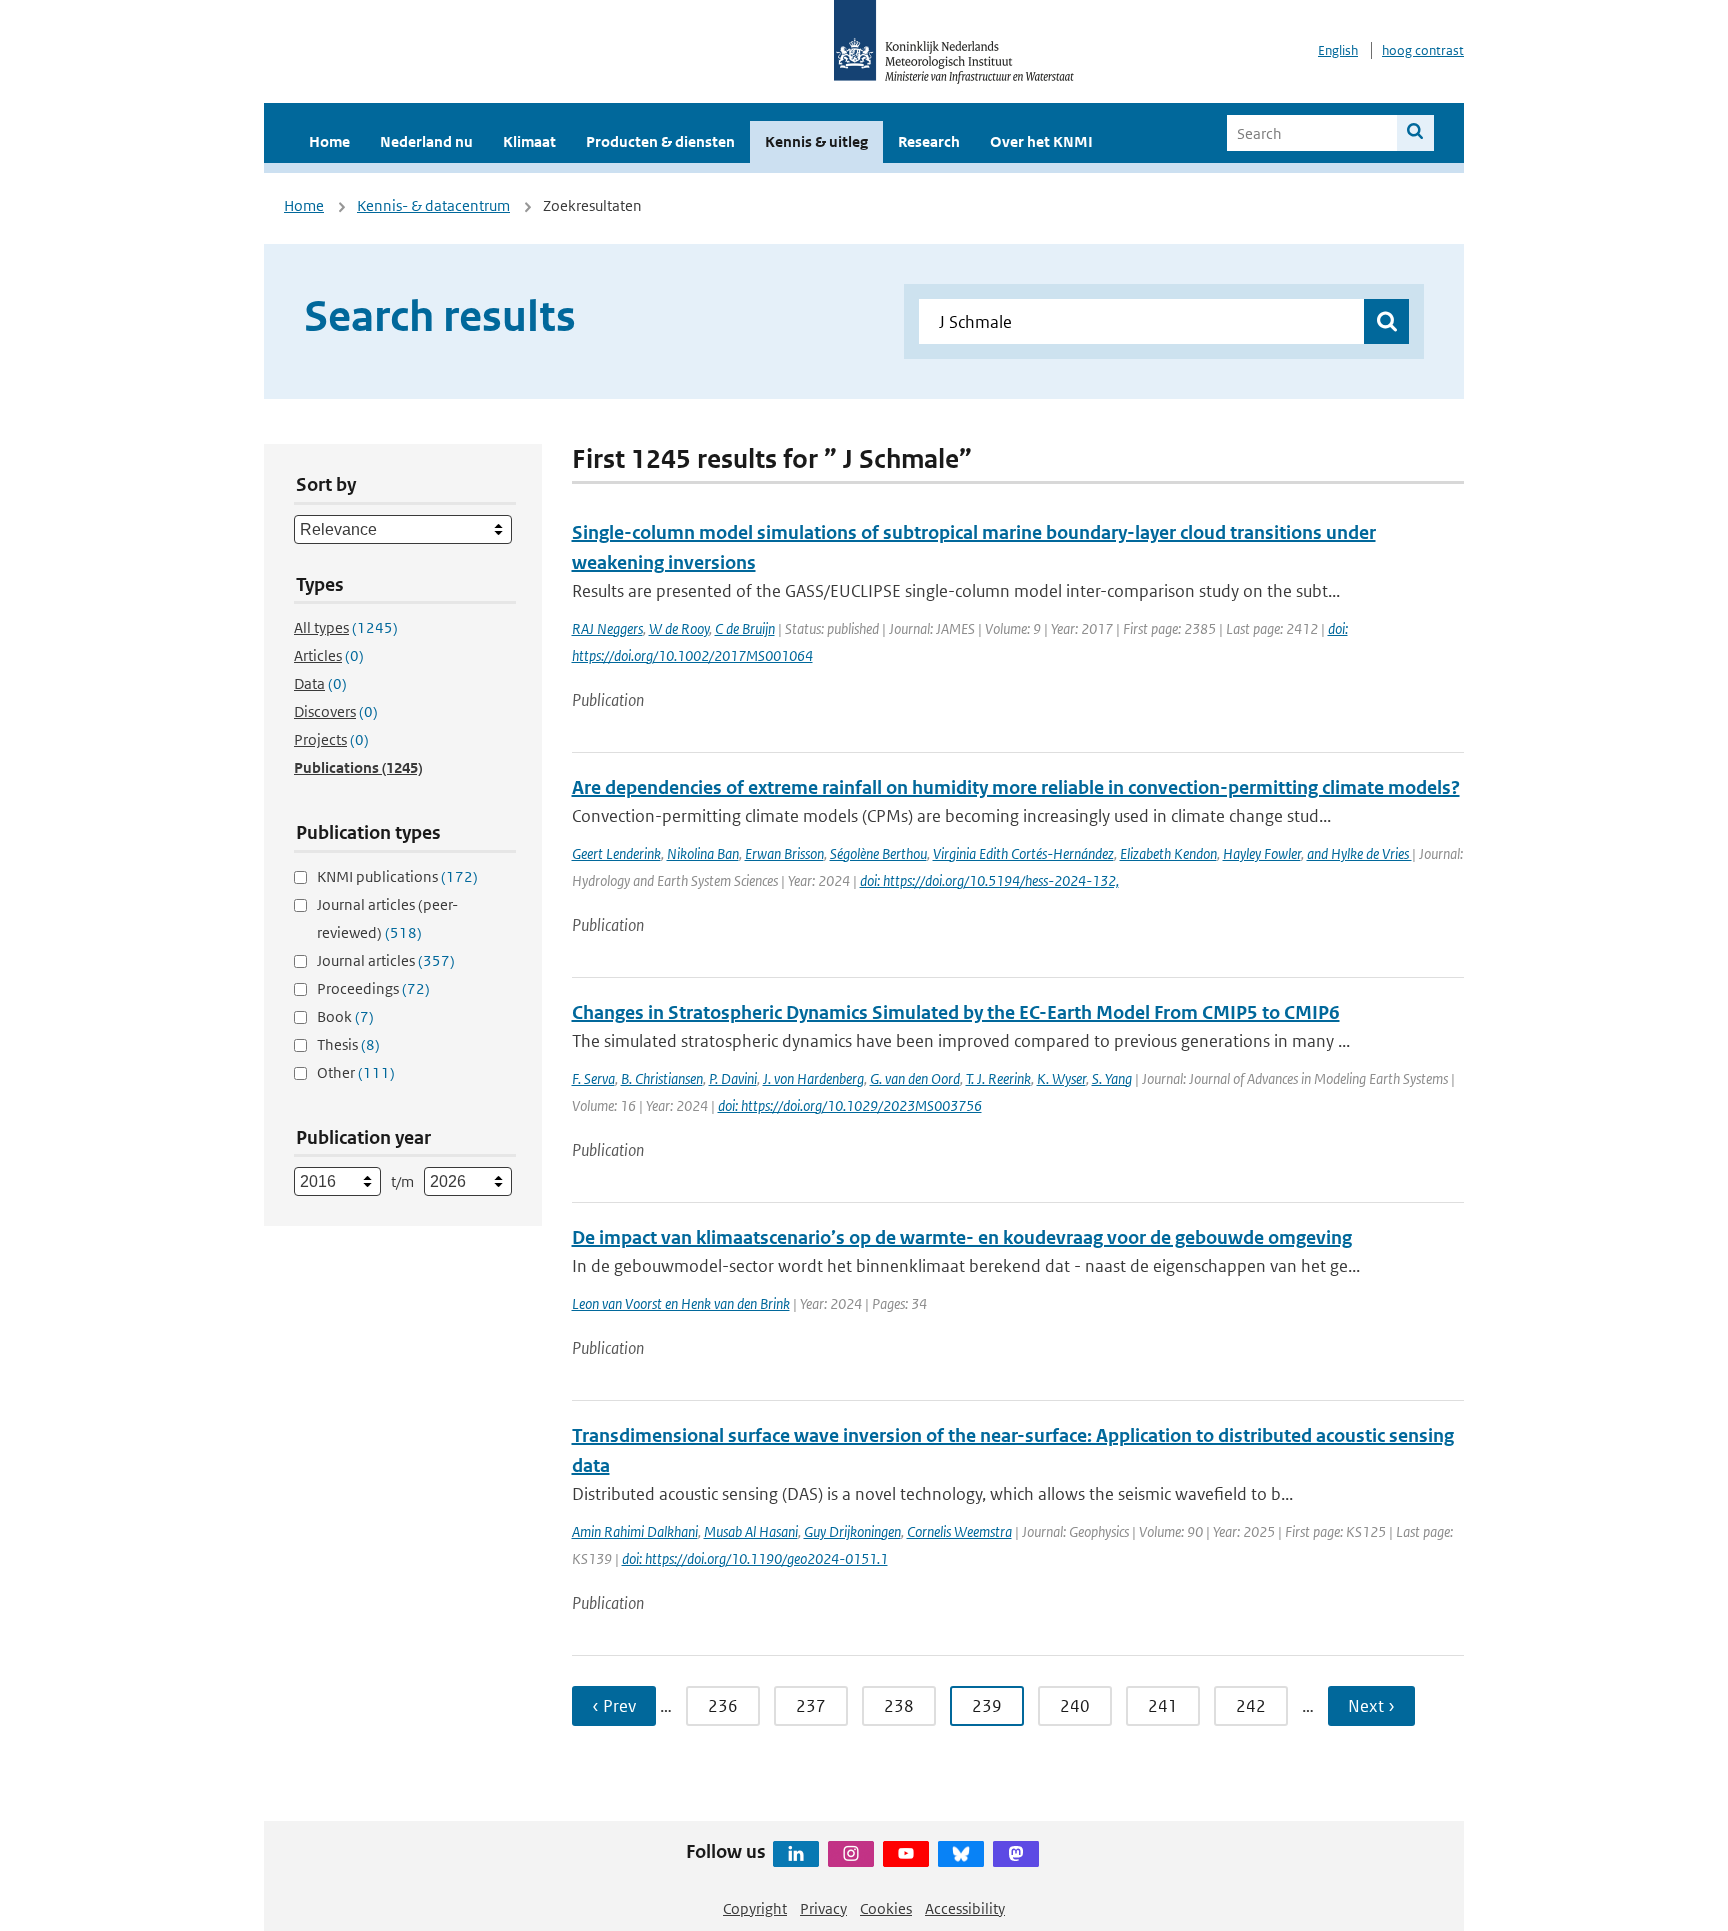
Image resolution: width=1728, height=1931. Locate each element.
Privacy (823, 1908)
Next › (1371, 1706)
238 (899, 1706)
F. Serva (593, 1078)
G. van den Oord (915, 1078)
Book (345, 1016)
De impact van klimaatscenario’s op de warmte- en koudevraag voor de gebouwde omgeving (962, 1237)
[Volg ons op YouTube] (906, 1854)
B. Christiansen (662, 1078)
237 (811, 1706)
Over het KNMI (1041, 141)
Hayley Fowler (1262, 853)
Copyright (755, 1908)
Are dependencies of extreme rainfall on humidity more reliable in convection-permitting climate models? (1016, 787)
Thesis (348, 1044)
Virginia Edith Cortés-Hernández (1023, 853)
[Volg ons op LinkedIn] (796, 1854)
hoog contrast (1423, 50)
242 (1251, 1706)
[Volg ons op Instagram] (851, 1854)
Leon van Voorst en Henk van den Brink (681, 1303)
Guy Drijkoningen (852, 1531)
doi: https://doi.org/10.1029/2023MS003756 (850, 1105)
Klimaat (529, 141)
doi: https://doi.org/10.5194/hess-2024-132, (989, 880)
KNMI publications (397, 876)
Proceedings (373, 988)
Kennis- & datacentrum (433, 205)
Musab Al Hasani (751, 1531)
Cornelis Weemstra (959, 1531)
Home (329, 141)
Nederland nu (426, 141)
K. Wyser (1061, 1078)
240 (1075, 1706)
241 (1163, 1706)
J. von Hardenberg (813, 1078)
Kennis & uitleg (816, 141)
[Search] (1415, 133)
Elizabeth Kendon (1168, 853)
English (1338, 50)
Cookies (886, 1908)
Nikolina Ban (703, 853)
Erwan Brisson (784, 853)
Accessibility (965, 1908)
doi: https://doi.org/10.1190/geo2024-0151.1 (755, 1558)
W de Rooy (679, 628)
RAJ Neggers (607, 628)
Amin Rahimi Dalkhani (635, 1531)
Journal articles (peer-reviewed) (387, 918)
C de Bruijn (745, 628)
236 (723, 1706)
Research (929, 141)
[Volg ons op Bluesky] (961, 1854)
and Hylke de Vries (1359, 853)
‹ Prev (614, 1706)
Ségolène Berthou (878, 853)
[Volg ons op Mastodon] (1016, 1854)
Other (356, 1072)
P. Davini (733, 1078)
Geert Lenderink (616, 853)
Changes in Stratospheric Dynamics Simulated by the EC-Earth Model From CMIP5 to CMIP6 (956, 1012)
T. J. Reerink (998, 1078)
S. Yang (1112, 1078)
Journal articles (386, 960)
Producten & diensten (660, 141)
